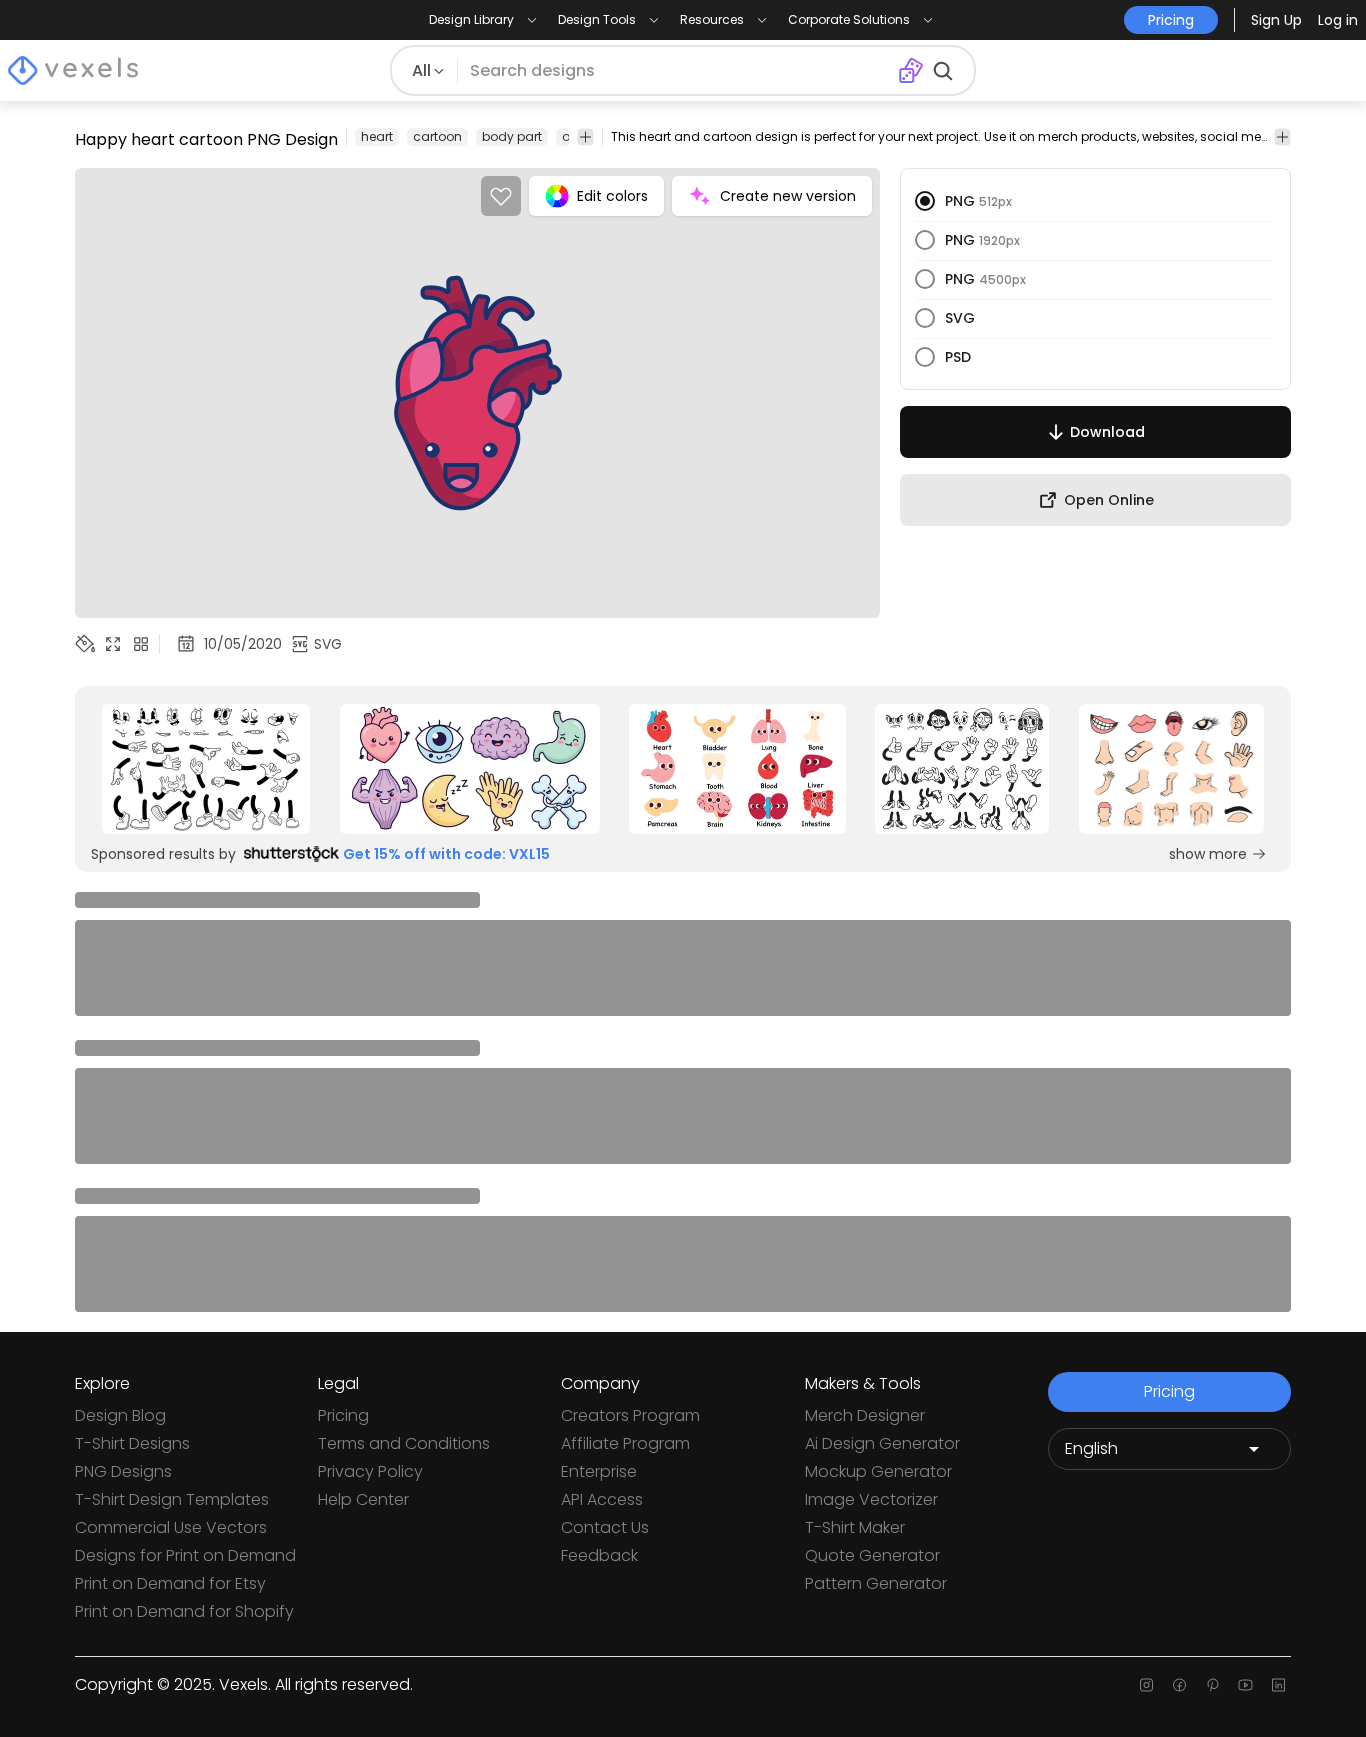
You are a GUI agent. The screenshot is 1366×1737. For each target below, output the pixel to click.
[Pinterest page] (1212, 1685)
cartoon (437, 136)
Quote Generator (872, 1555)
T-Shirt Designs (132, 1443)
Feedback (599, 1555)
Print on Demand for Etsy (170, 1583)
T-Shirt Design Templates (172, 1499)
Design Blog (120, 1415)
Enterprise (599, 1471)
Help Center (363, 1499)
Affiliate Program (625, 1443)
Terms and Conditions (404, 1443)
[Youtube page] (1245, 1685)
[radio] (925, 201)
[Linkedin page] (1278, 1685)
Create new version (788, 196)
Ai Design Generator (882, 1443)
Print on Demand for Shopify (184, 1611)
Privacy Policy (370, 1471)
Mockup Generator (878, 1471)
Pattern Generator (876, 1583)
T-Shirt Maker (855, 1527)
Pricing (343, 1415)
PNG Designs (123, 1471)
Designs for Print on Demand (185, 1555)
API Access (602, 1499)
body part (512, 136)
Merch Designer (865, 1415)
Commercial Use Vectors (171, 1527)
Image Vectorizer (871, 1499)
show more (1208, 854)
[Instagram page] (1146, 1685)
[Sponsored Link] (206, 769)
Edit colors (612, 196)
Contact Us (605, 1527)
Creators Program (630, 1415)
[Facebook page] (1179, 1685)
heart (377, 136)
